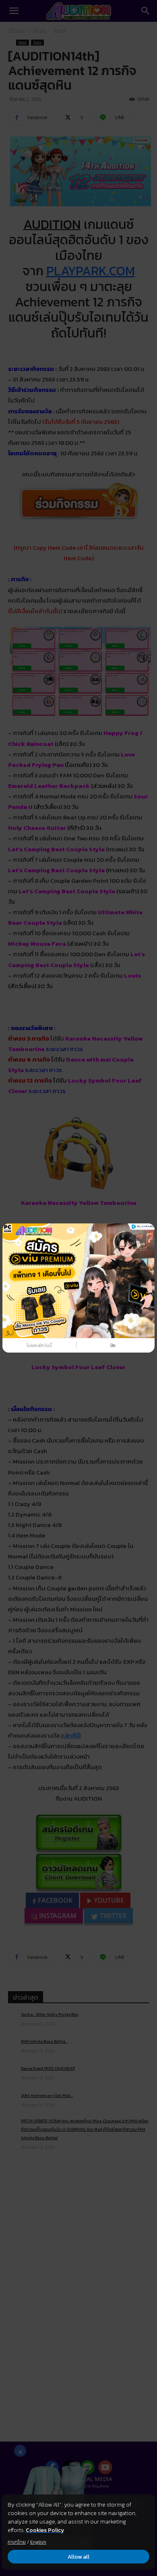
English (38, 2542)
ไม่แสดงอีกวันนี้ (39, 1346)
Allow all (78, 2557)
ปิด (113, 1346)
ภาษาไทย (17, 2542)
